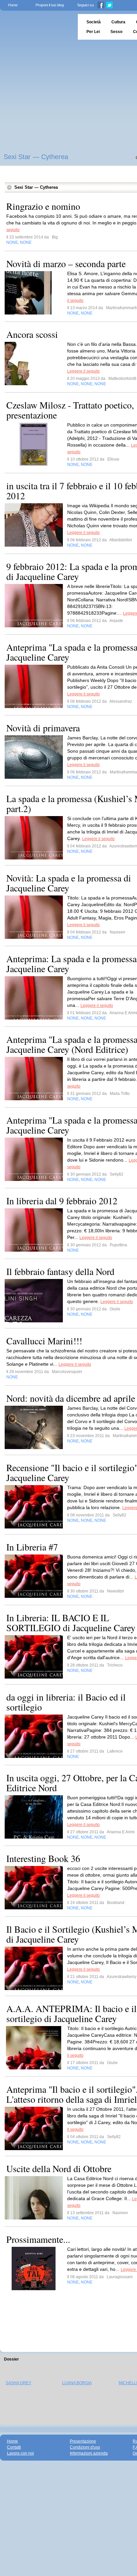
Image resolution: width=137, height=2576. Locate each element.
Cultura (118, 22)
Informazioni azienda (89, 2453)
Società (94, 22)
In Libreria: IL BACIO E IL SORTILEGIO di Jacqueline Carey (71, 1623)
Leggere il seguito (83, 371)
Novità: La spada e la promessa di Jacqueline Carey (69, 883)
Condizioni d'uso (85, 2447)
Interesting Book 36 (43, 1858)
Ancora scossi (32, 334)
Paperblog (37, 27)
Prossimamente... (38, 2239)
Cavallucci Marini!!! (44, 1341)
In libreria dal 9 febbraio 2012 (62, 1201)
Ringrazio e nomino (43, 206)
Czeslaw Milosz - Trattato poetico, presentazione (70, 410)
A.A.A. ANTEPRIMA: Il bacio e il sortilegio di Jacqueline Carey (71, 2013)
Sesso (116, 32)
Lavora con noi (20, 2453)
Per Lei (93, 32)
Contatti (14, 2447)
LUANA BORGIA (77, 2383)
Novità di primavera (43, 728)
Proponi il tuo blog (50, 5)
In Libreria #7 (32, 1547)
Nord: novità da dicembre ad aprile (71, 1398)
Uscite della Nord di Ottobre (59, 2168)
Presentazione (83, 2441)
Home (13, 5)
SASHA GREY (18, 2383)
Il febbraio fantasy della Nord (60, 1271)
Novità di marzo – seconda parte (66, 263)
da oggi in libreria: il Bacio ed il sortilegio (66, 1702)
